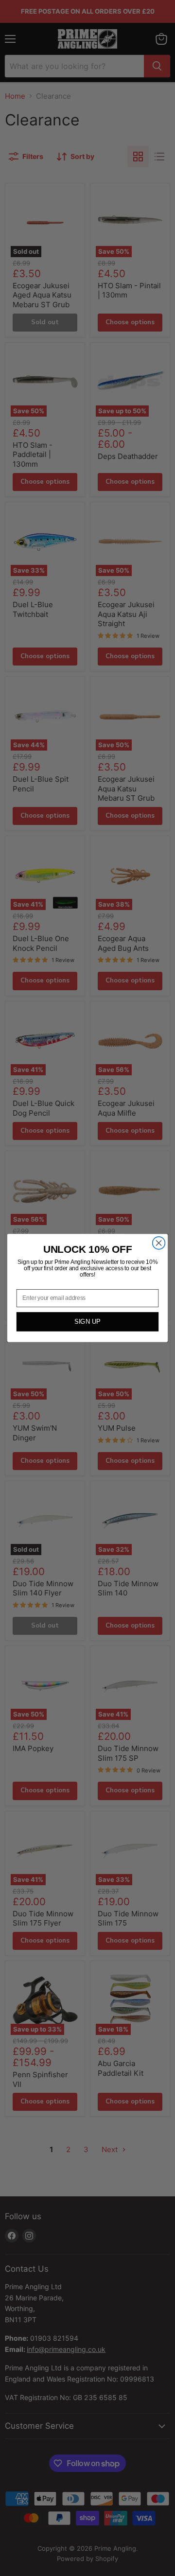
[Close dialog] (159, 1243)
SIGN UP (87, 1322)
